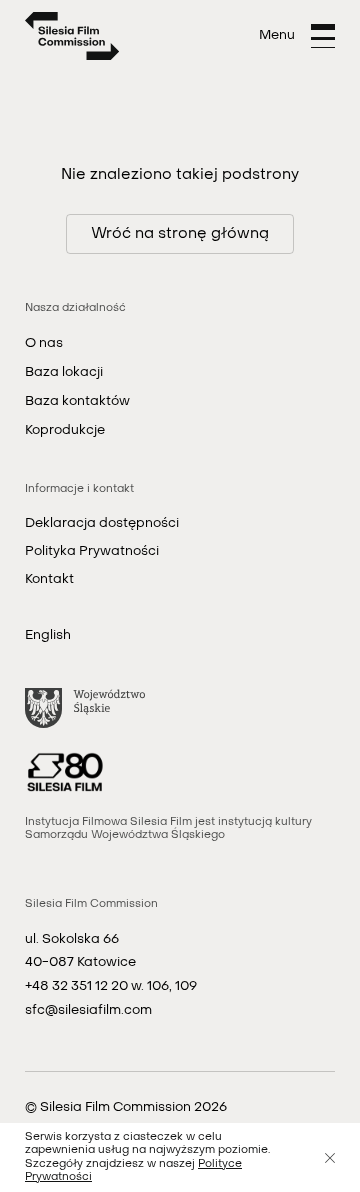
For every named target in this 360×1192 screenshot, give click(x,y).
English (48, 635)
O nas (44, 343)
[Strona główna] (72, 36)
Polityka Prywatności (92, 551)
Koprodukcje (65, 430)
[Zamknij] (330, 1158)
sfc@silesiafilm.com (88, 1010)
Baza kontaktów (77, 401)
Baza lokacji (64, 372)
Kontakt (49, 579)
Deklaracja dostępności (102, 523)
